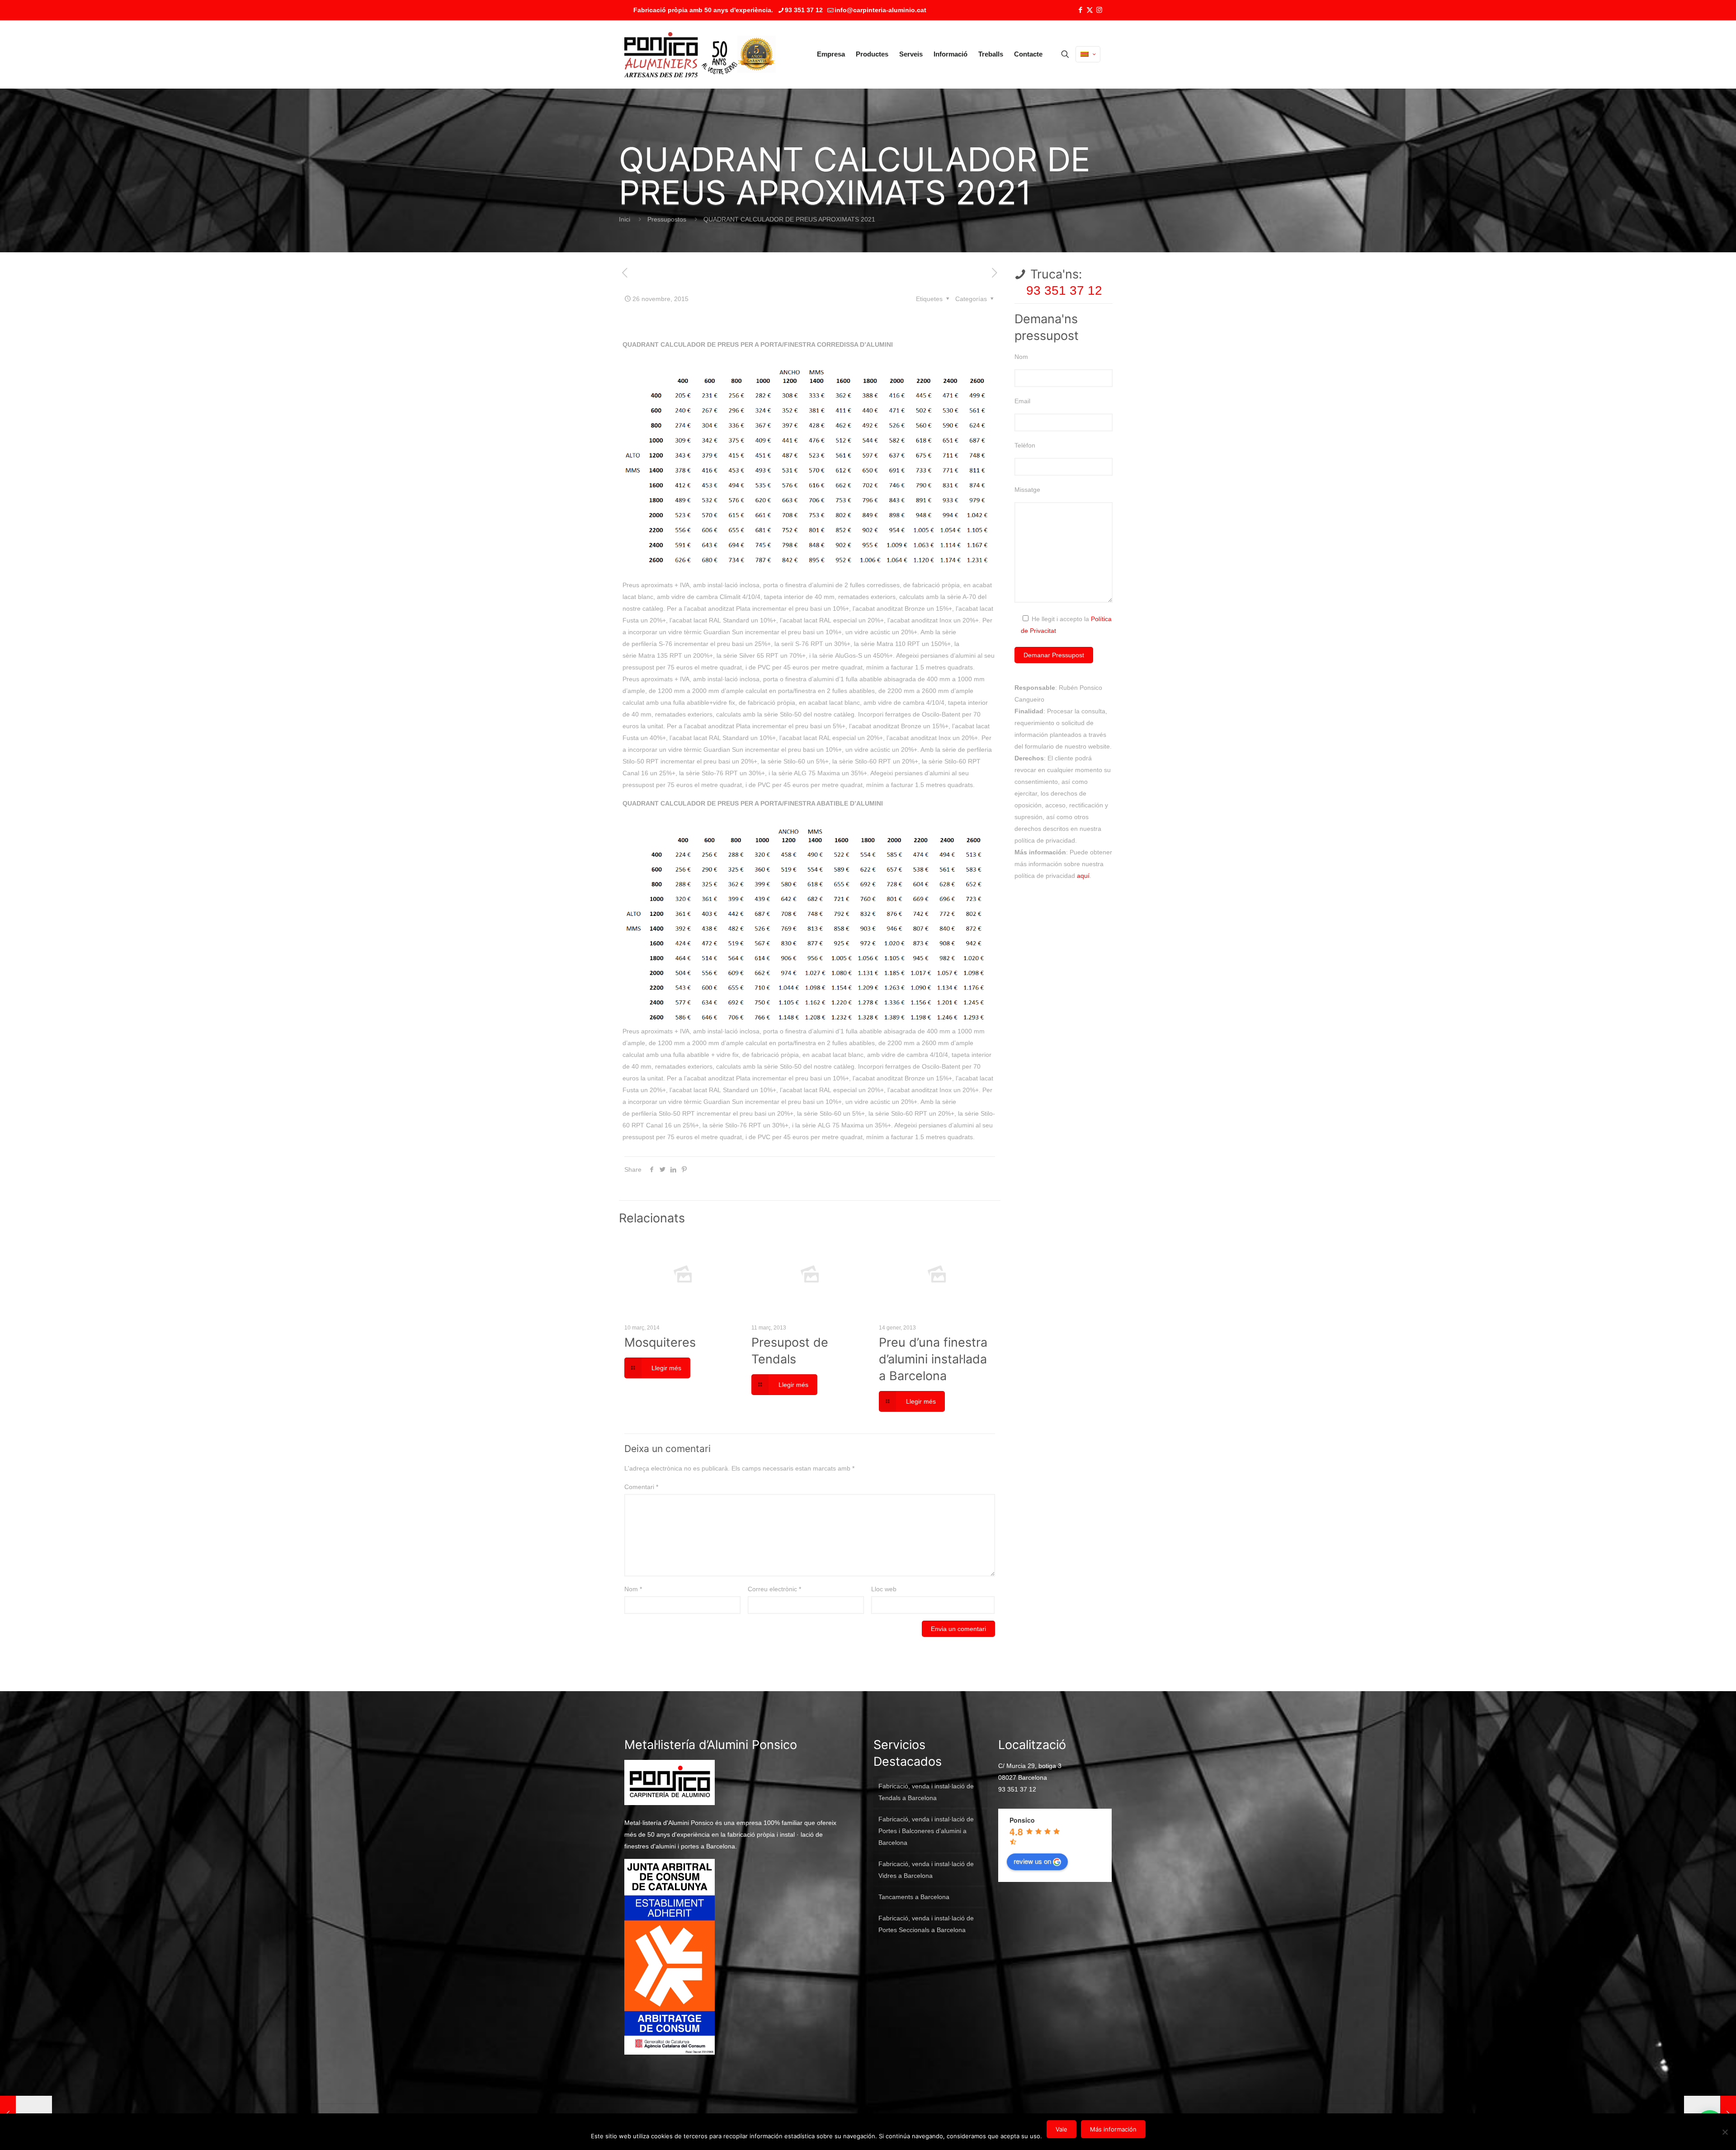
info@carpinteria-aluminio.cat (880, 10)
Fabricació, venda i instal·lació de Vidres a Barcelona (926, 1870)
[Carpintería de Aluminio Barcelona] (681, 54)
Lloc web (884, 1589)
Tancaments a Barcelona (914, 1897)
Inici (625, 219)
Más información (1113, 2129)
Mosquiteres (660, 1342)
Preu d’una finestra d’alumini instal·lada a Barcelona (933, 1359)
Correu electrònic (774, 1589)
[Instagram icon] (1099, 10)
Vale (1061, 2129)
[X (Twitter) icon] (1090, 10)
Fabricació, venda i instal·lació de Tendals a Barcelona (926, 1792)
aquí (1083, 876)
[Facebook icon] (1080, 10)
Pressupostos (667, 219)
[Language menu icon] (1088, 54)
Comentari (641, 1487)
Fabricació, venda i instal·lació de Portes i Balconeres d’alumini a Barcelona (926, 1831)
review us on (1032, 1861)
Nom (633, 1589)
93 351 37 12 (804, 10)
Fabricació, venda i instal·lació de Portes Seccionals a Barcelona (926, 1924)
